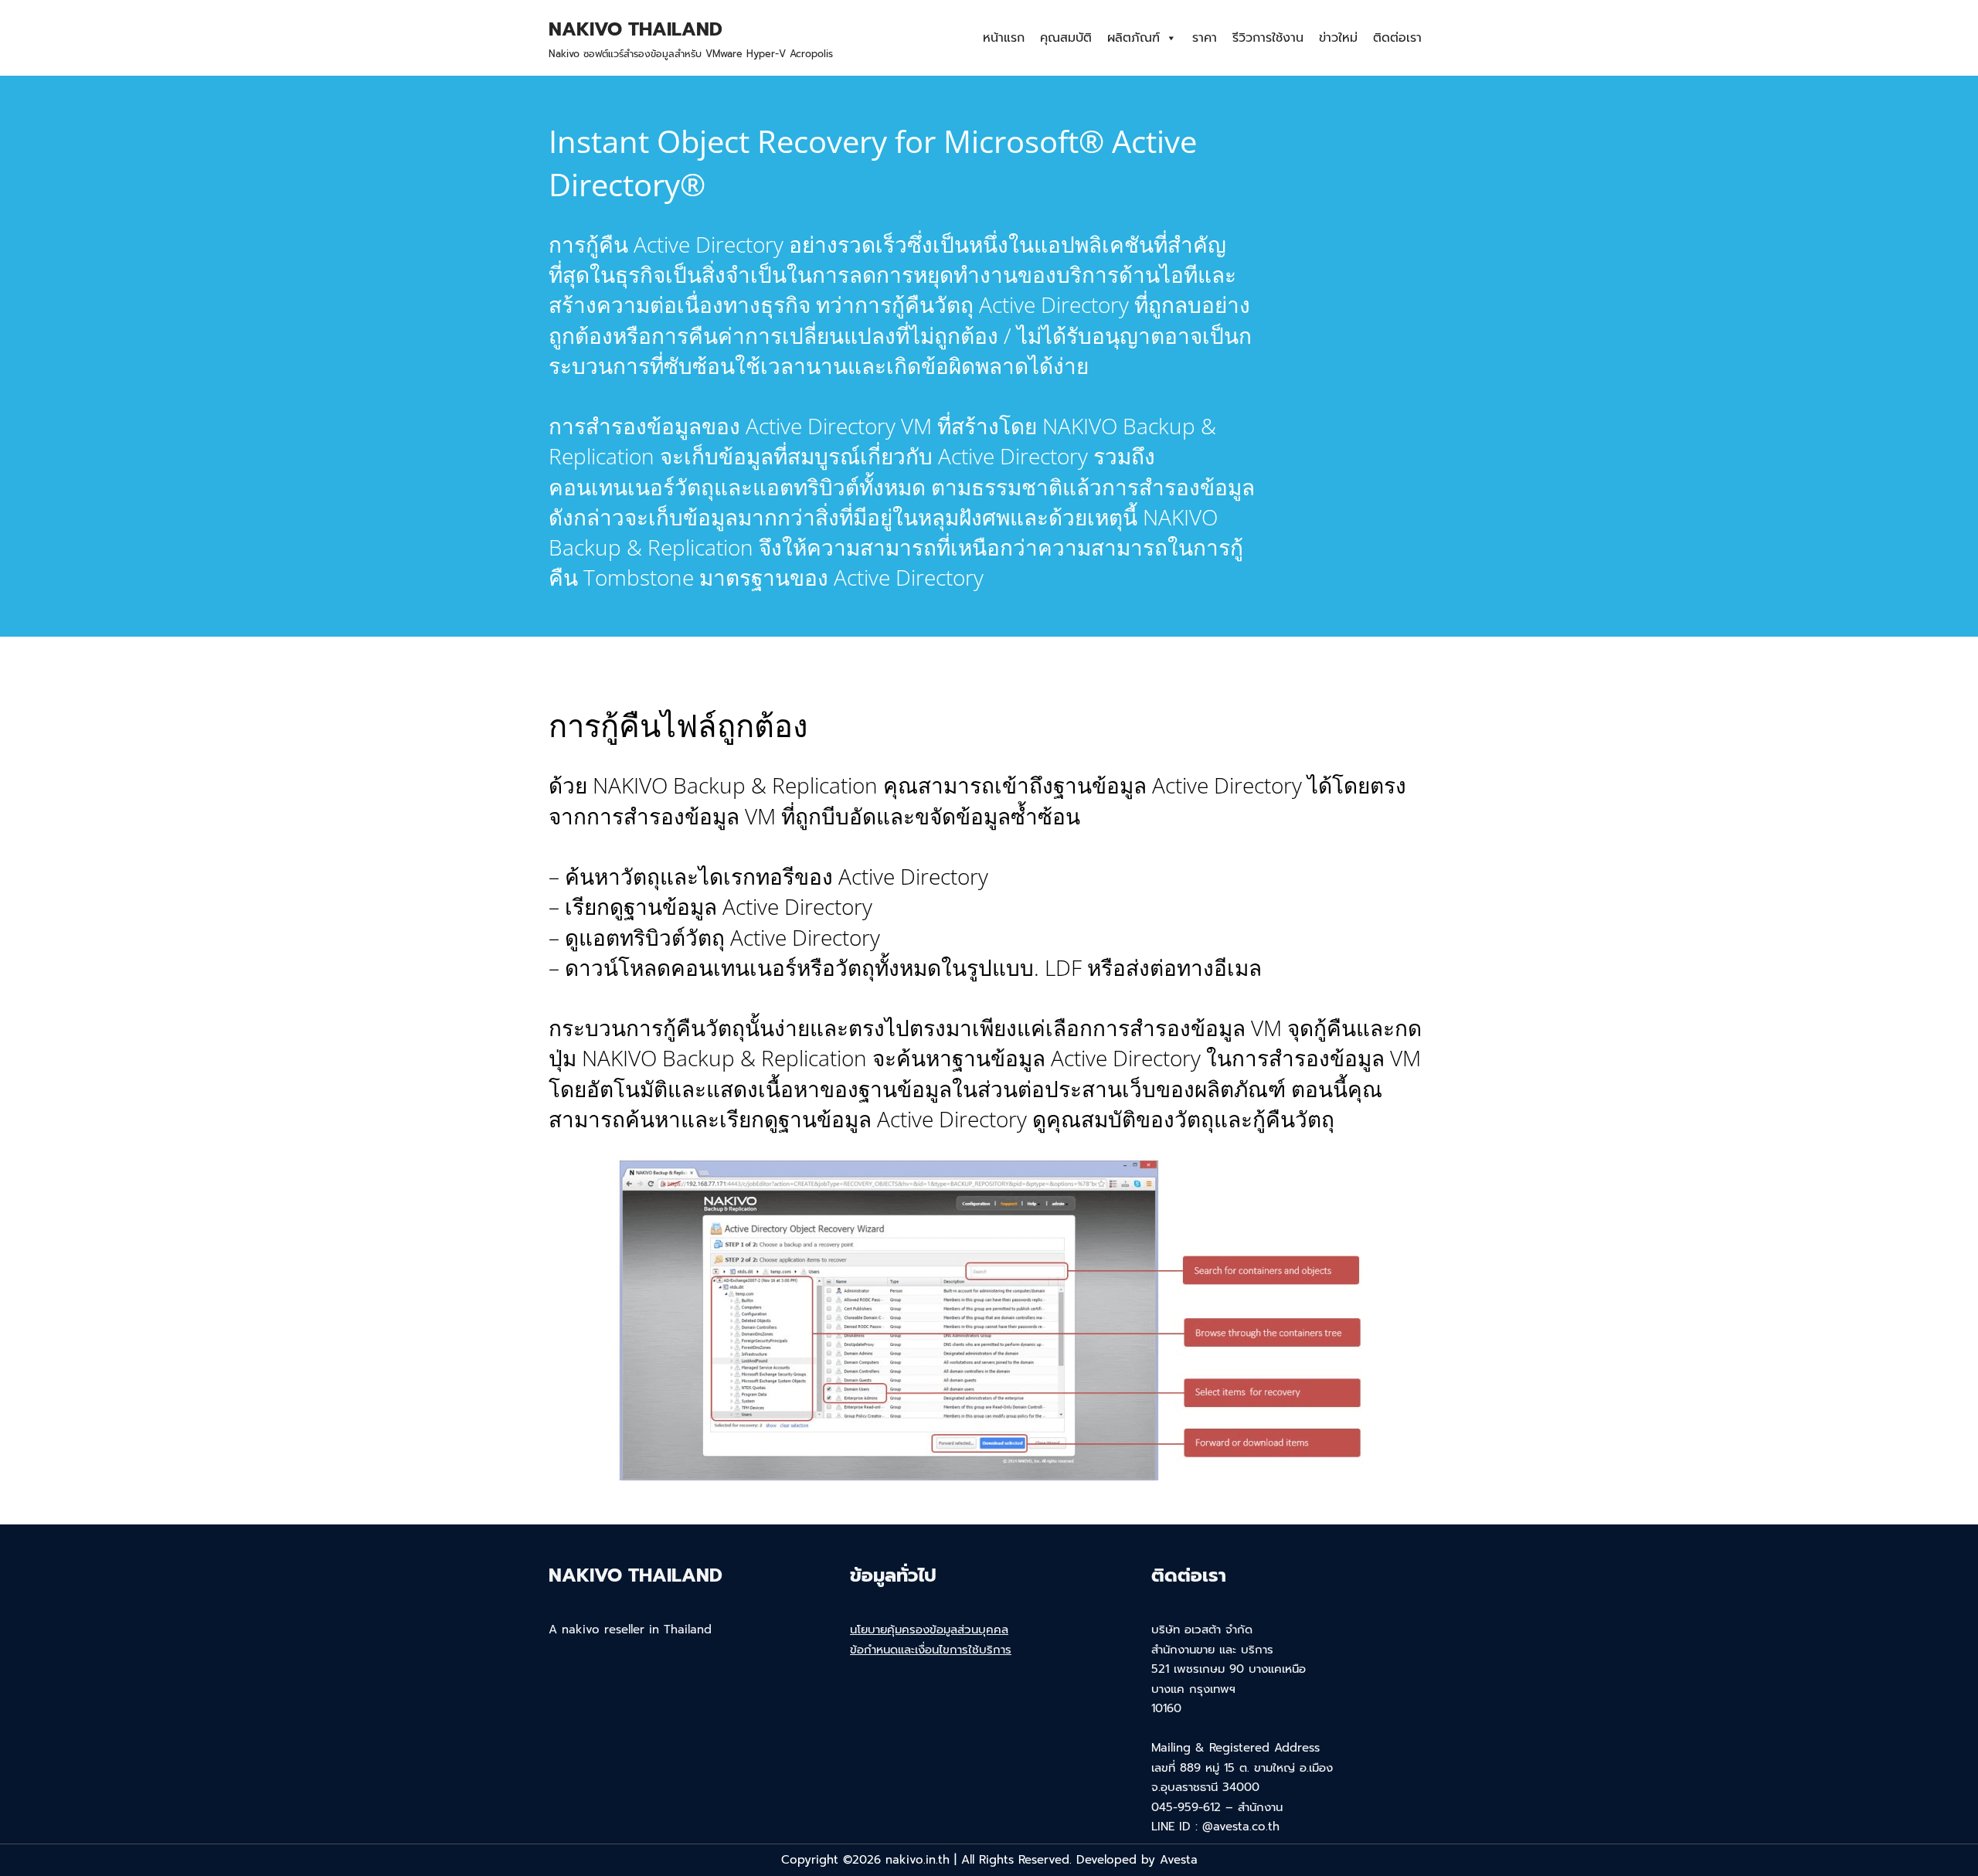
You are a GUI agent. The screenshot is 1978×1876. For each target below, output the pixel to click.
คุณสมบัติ (1066, 38)
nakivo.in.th (918, 1860)
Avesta (1179, 1860)
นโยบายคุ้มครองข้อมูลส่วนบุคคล (929, 1630)
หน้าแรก (1004, 38)
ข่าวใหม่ (1338, 38)
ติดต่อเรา (1397, 38)
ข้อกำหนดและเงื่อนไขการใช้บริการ (931, 1650)
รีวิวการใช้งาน (1268, 38)
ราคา (1205, 38)
